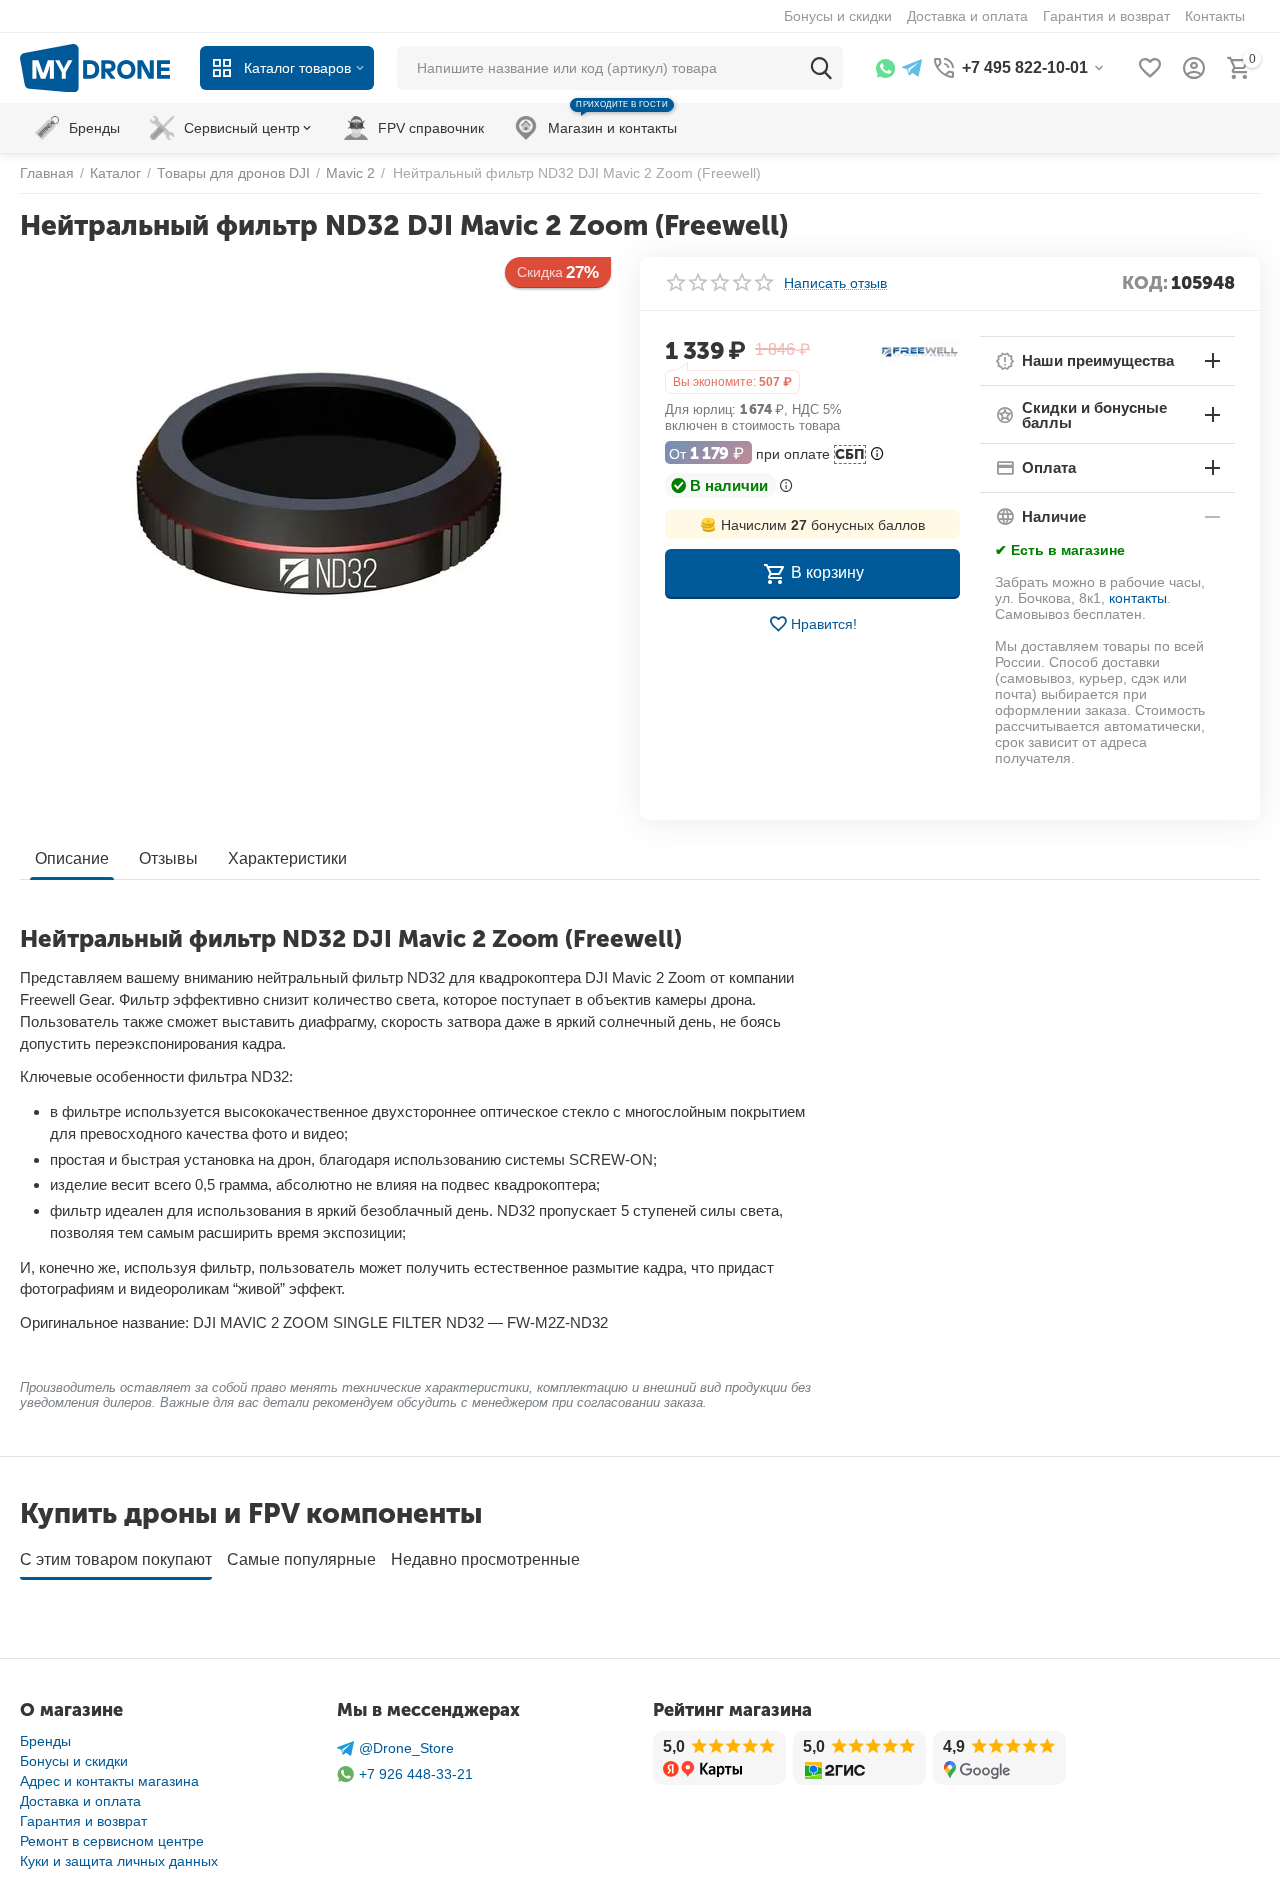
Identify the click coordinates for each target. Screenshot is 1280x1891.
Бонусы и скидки (74, 1761)
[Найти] (821, 68)
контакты (1138, 598)
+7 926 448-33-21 (416, 1774)
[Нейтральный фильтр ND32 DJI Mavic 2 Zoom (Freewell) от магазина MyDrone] (317, 482)
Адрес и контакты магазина (109, 1781)
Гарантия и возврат (83, 1821)
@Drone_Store (406, 1748)
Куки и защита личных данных (119, 1861)
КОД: (1145, 283)
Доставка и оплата (80, 1801)
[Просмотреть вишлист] (1150, 68)
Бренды (45, 1741)
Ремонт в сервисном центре (112, 1841)
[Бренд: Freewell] (920, 350)
